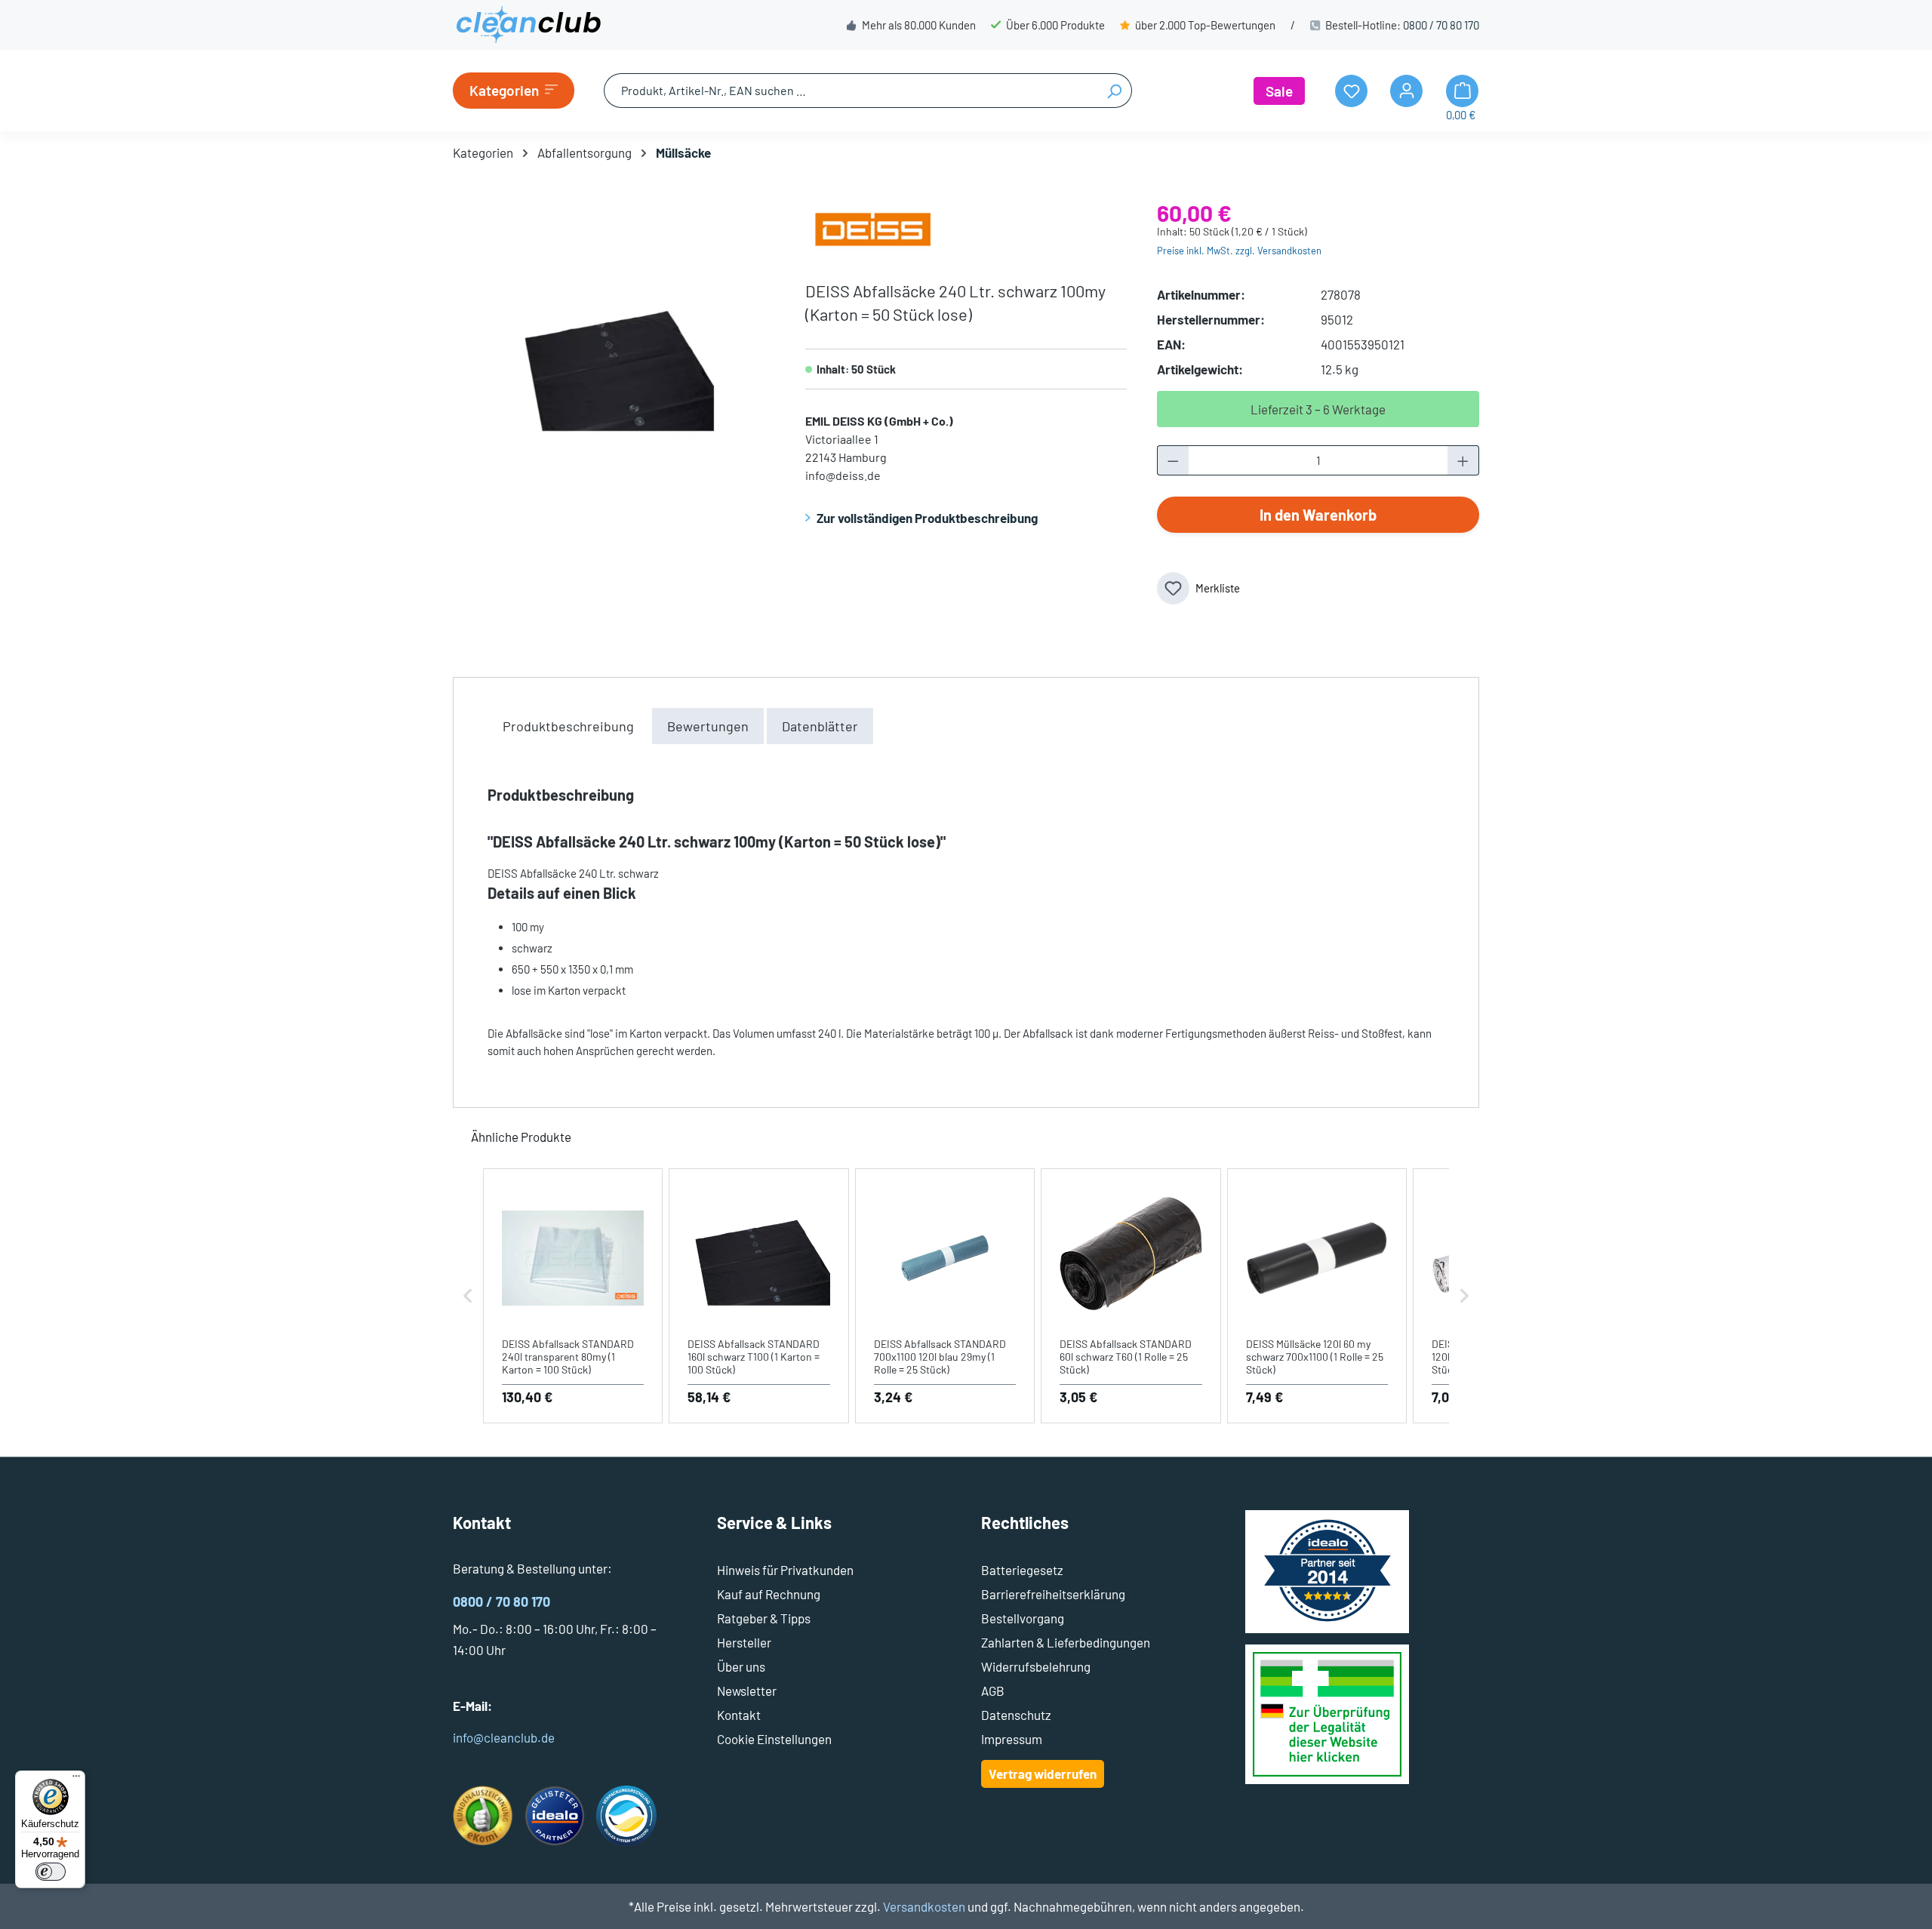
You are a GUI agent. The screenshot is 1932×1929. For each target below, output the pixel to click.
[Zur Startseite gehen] (528, 25)
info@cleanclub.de (504, 1737)
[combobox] (851, 91)
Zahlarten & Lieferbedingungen (1066, 1642)
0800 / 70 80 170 (1441, 25)
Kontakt (739, 1715)
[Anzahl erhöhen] (1463, 460)
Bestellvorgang (1023, 1618)
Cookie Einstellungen (774, 1739)
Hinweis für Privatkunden (785, 1570)
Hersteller (744, 1642)
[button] (468, 1296)
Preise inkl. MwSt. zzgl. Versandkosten (1239, 251)
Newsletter (747, 1691)
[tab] (568, 726)
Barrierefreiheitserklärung (1053, 1594)
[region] (614, 365)
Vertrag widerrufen (1043, 1774)
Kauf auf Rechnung (769, 1594)
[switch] (51, 1872)
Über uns (741, 1666)
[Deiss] (873, 227)
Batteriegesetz (1022, 1570)
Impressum (1012, 1739)
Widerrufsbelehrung (1036, 1666)
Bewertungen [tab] (708, 726)
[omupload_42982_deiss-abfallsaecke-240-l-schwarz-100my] (614, 365)
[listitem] (573, 1296)
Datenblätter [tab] (820, 726)
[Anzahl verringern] (1173, 460)
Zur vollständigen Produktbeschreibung (927, 518)
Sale (1279, 91)
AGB (993, 1691)
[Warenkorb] (1462, 91)
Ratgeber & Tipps (764, 1618)
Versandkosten (924, 1906)
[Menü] (76, 1780)
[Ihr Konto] (1406, 91)
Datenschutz (1016, 1715)
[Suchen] (1114, 91)
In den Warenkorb (1318, 515)
